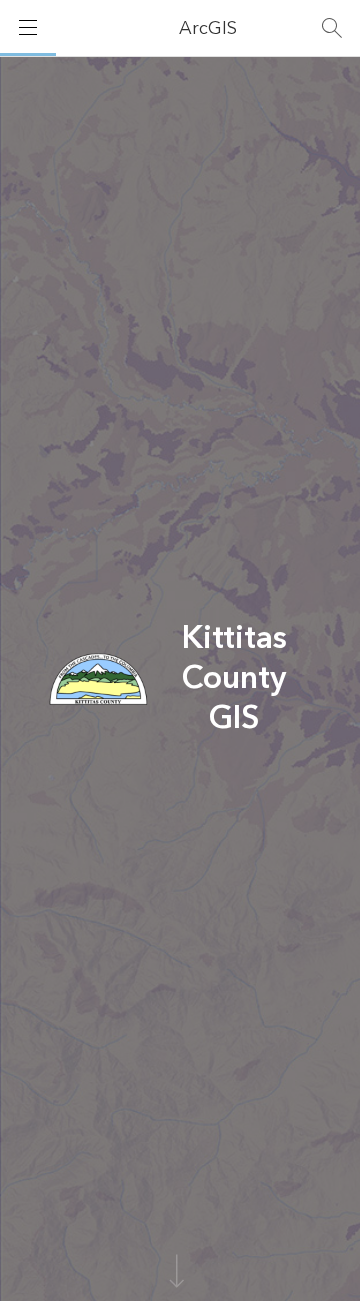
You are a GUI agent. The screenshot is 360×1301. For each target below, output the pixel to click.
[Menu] (28, 28)
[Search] (332, 28)
